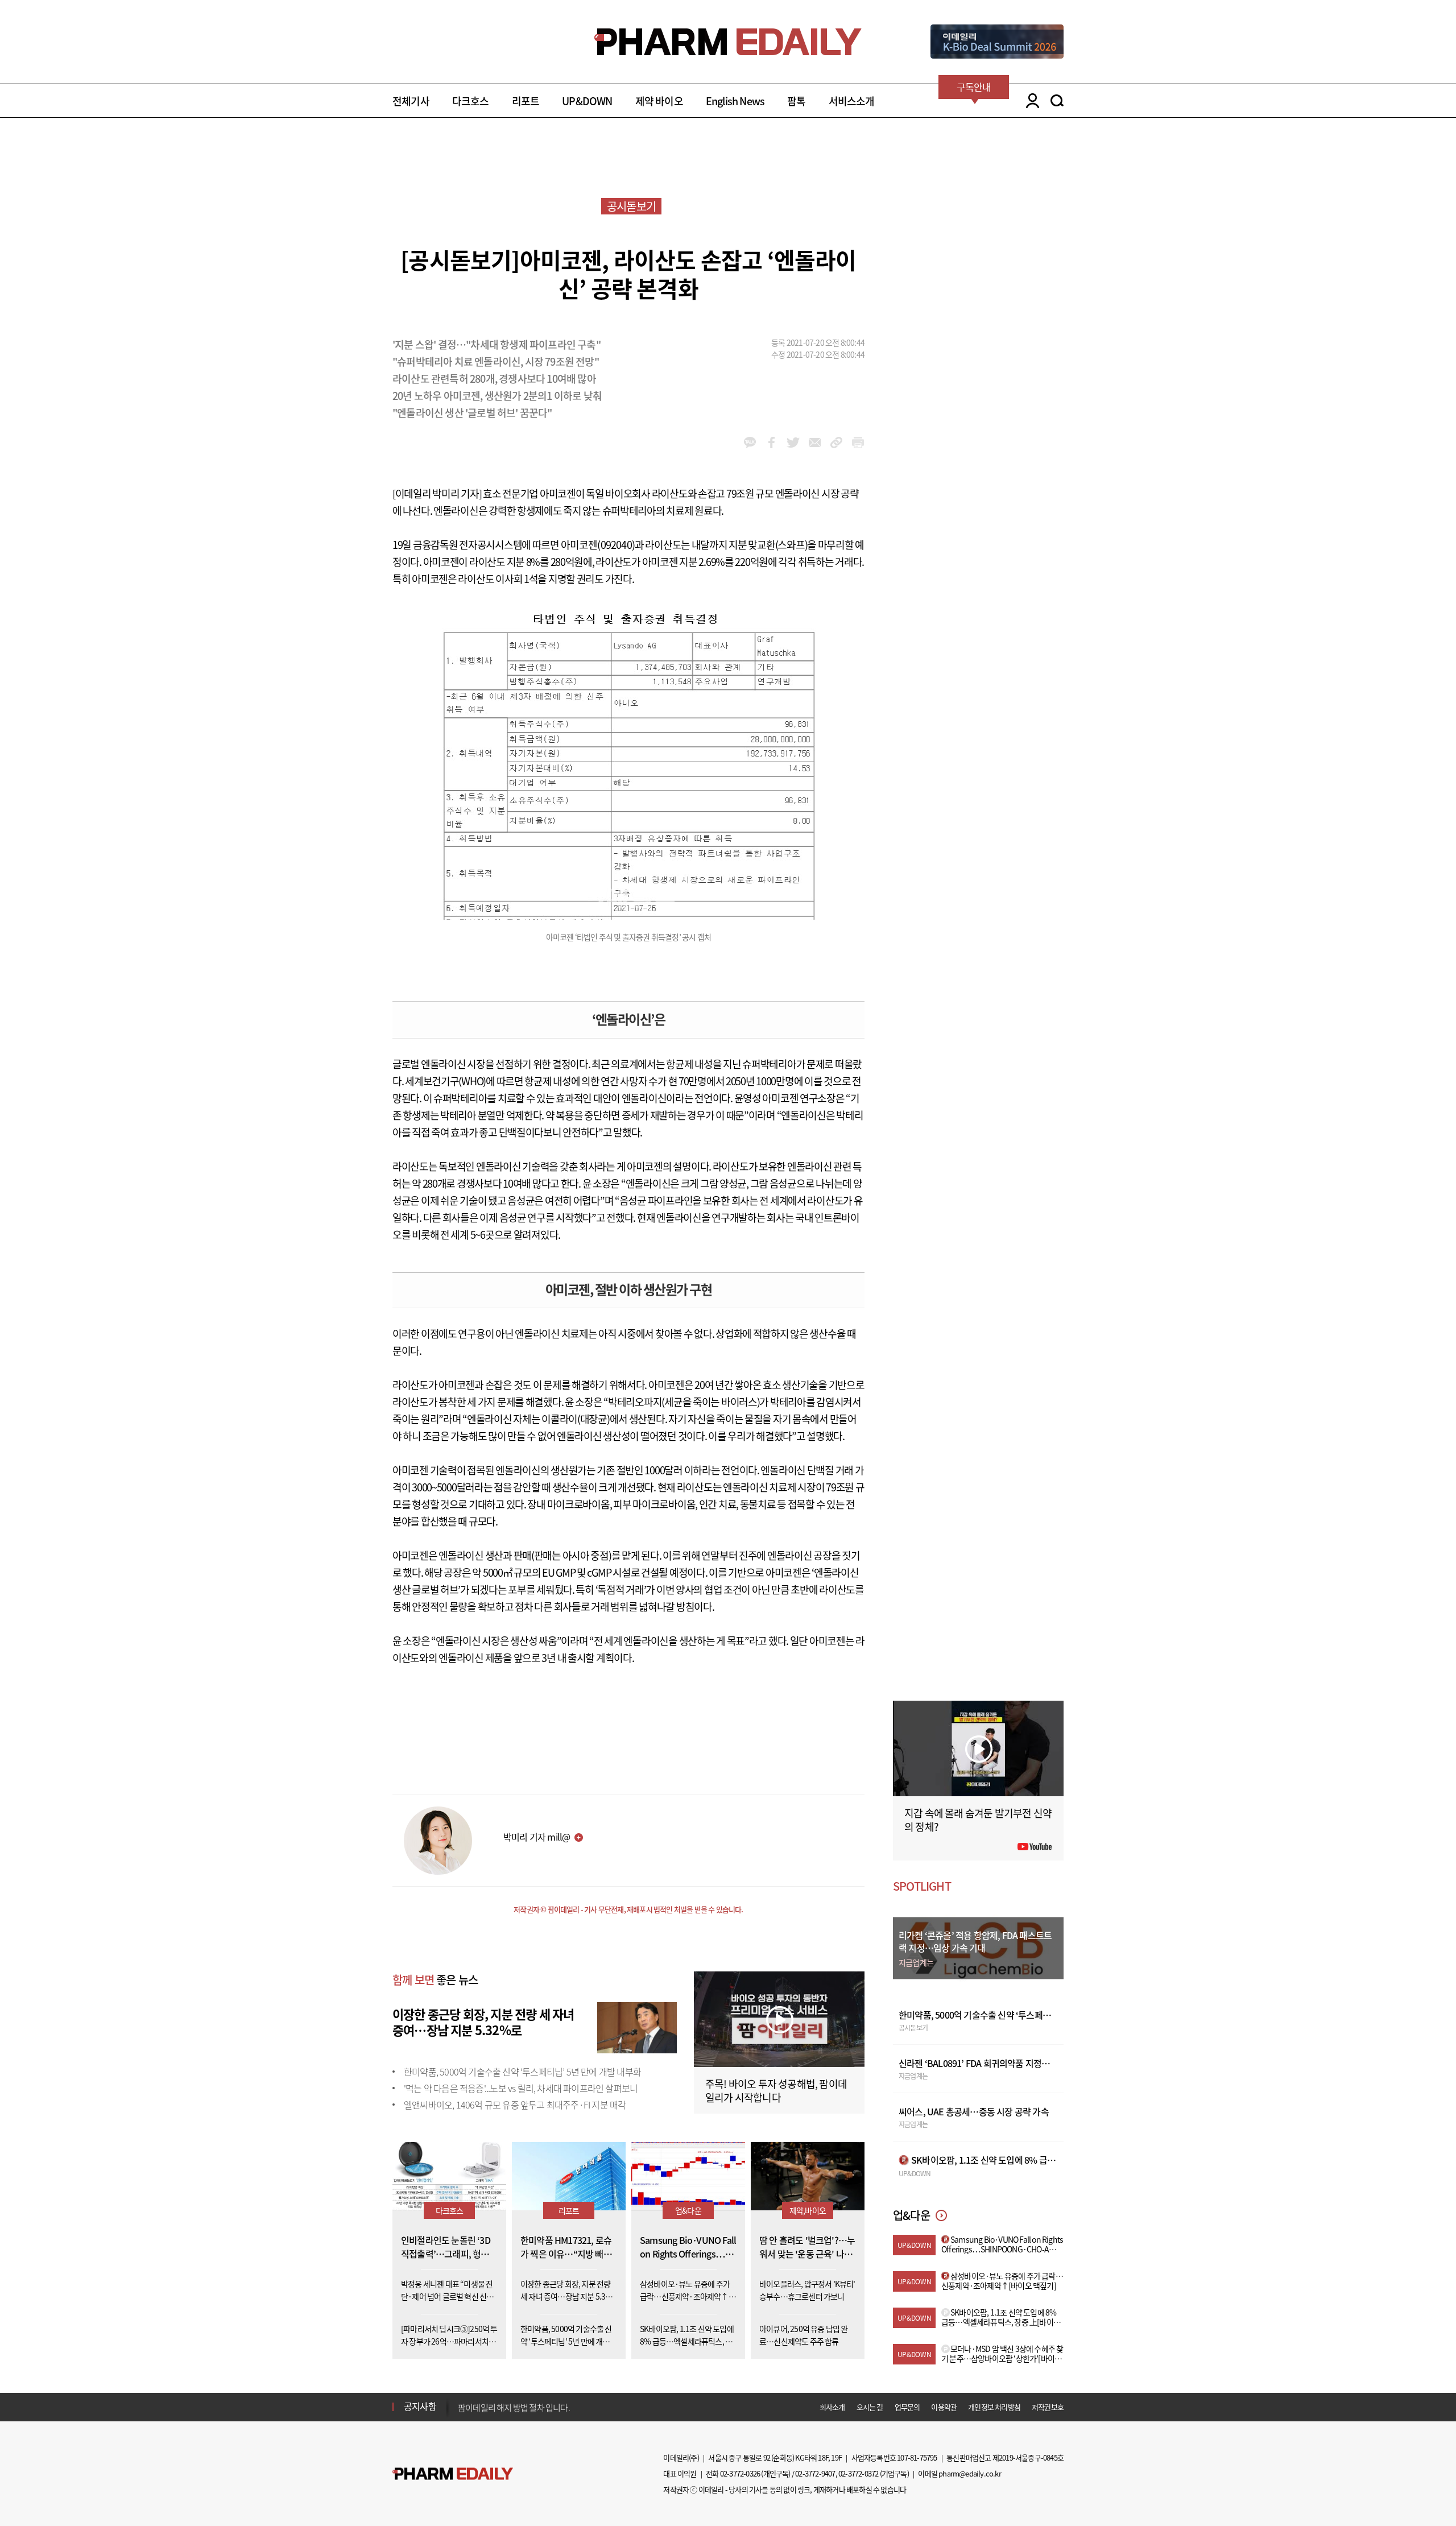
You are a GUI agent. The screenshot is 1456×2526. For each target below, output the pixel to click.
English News (735, 101)
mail (815, 443)
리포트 (526, 101)
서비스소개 (852, 101)
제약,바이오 (808, 2210)
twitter (793, 443)
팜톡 (796, 101)
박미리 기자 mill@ (537, 1837)
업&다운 (688, 2210)
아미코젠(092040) (598, 545)
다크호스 (471, 101)
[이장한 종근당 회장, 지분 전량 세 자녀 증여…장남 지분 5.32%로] (637, 2026)
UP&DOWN (587, 101)
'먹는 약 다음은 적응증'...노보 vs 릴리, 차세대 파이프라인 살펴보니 (521, 2088)
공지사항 (420, 2406)
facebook (772, 443)
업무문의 (907, 2407)
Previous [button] (461, 2400)
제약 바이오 (659, 101)
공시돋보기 (631, 206)
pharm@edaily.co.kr (970, 2473)
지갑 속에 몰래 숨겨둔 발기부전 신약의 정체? (978, 1820)
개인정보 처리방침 (994, 2407)
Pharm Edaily (453, 2474)
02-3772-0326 (740, 2473)
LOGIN (1030, 101)
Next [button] (461, 2413)
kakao (750, 443)
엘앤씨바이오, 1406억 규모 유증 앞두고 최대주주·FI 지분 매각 (515, 2105)
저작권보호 (1048, 2407)
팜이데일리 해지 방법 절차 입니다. (514, 2407)
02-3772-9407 (815, 2473)
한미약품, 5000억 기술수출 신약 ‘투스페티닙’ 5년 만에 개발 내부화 (522, 2072)
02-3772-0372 (858, 2473)
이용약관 (944, 2407)
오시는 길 (870, 2407)
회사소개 (832, 2407)
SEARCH (1057, 101)
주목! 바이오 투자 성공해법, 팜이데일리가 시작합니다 (776, 2091)
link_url (836, 443)
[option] (547, 2406)
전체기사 (411, 101)
